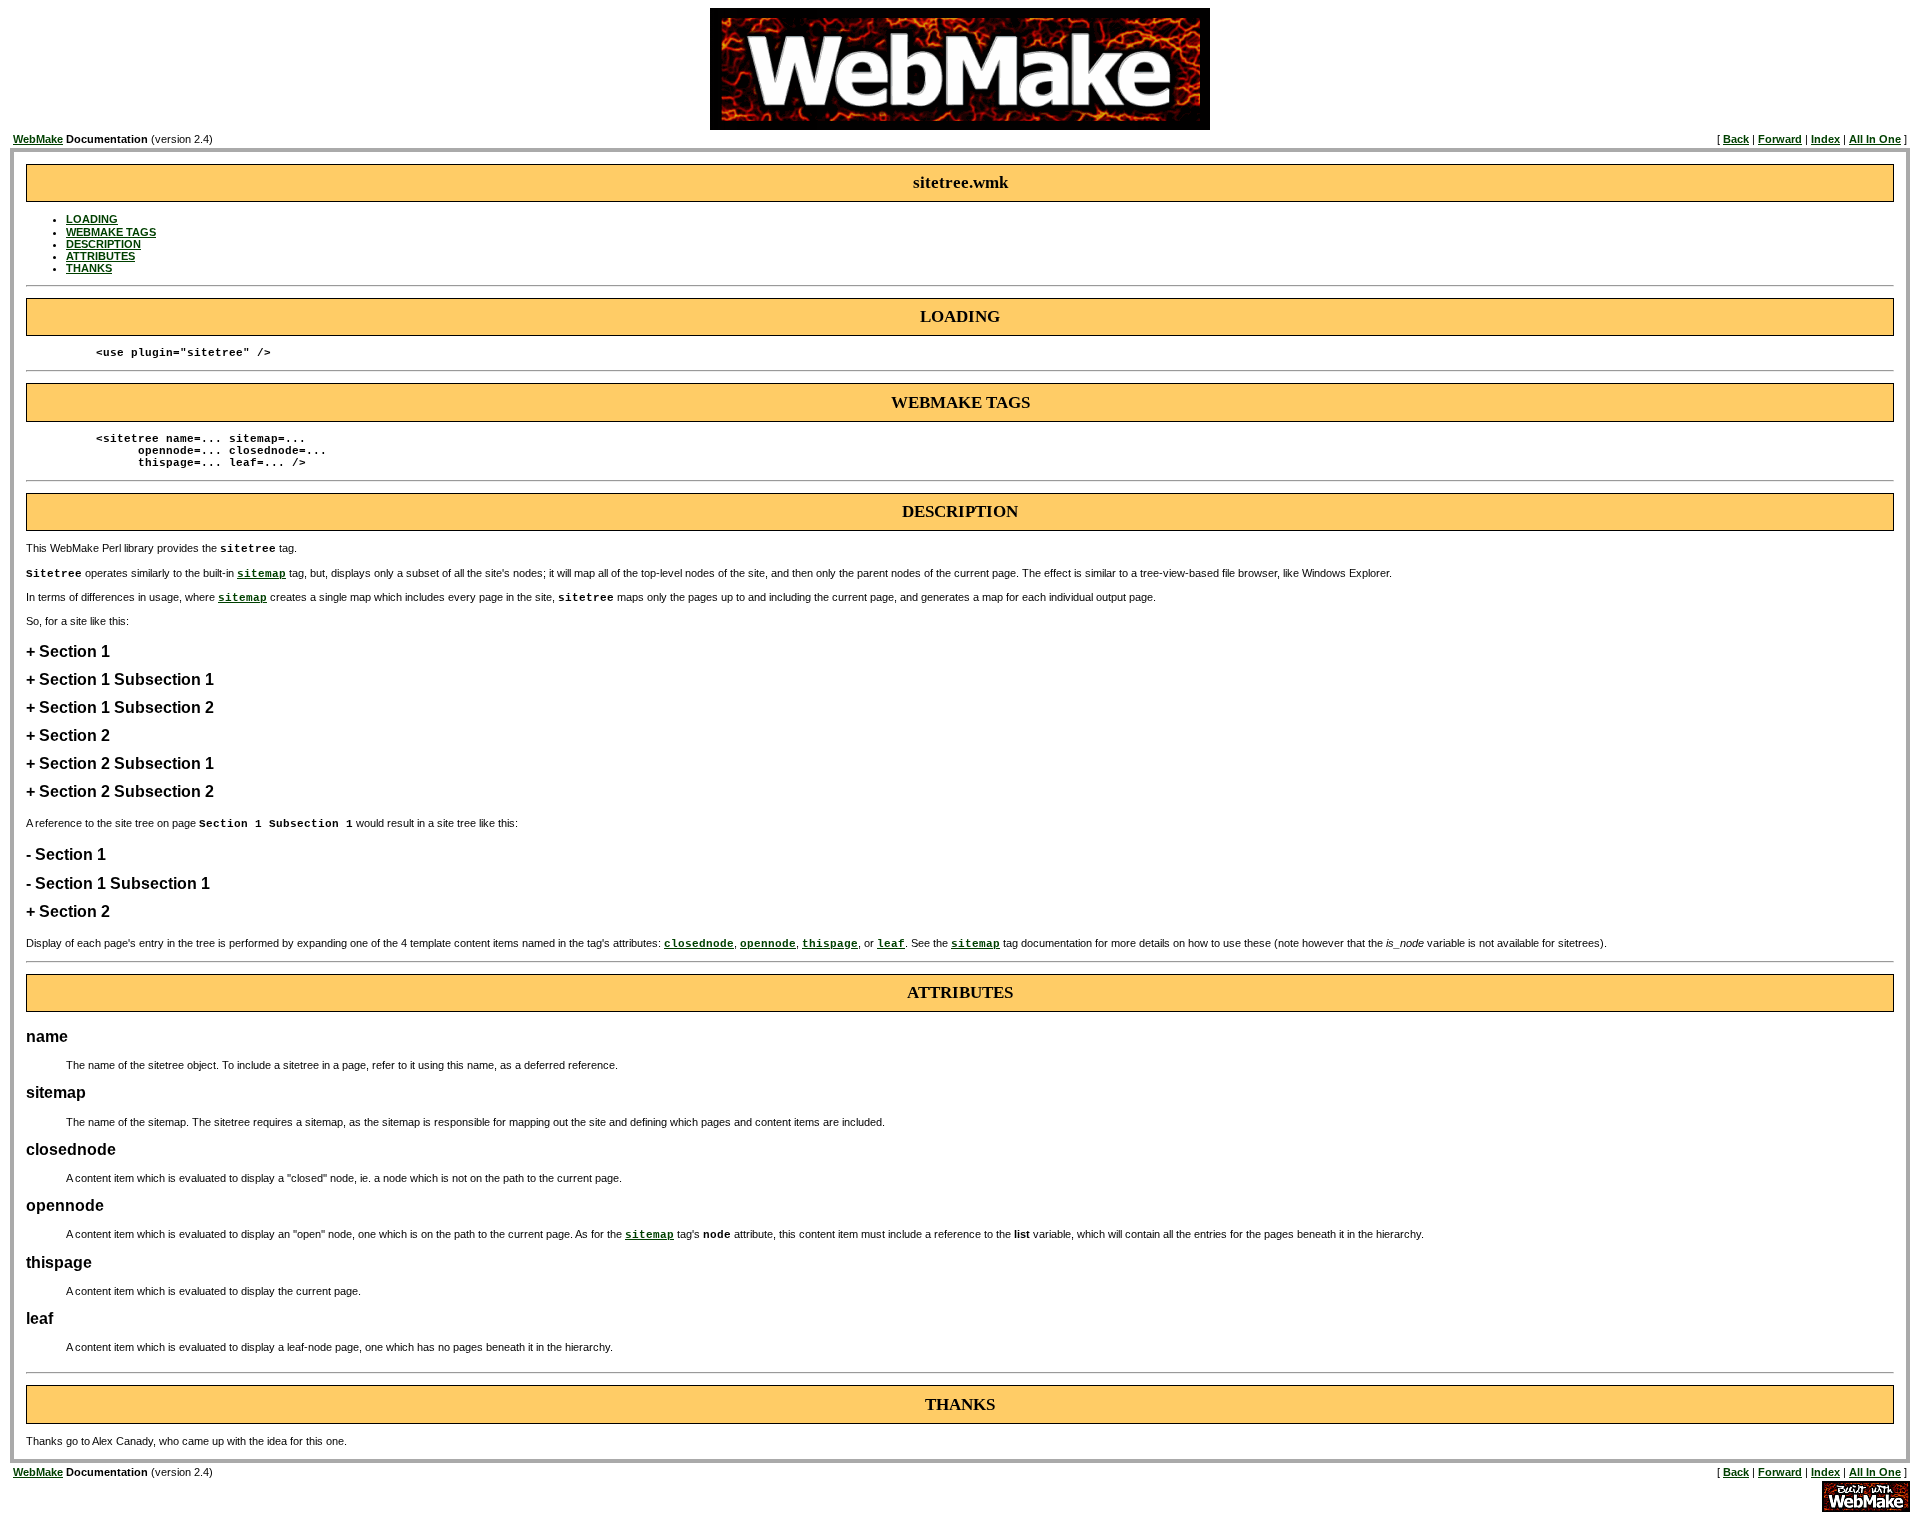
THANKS (89, 268)
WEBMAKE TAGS (111, 232)
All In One (1875, 139)
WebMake (38, 139)
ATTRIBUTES (100, 256)
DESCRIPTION (103, 244)
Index (1825, 139)
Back (1736, 139)
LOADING (92, 219)
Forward (1780, 139)
